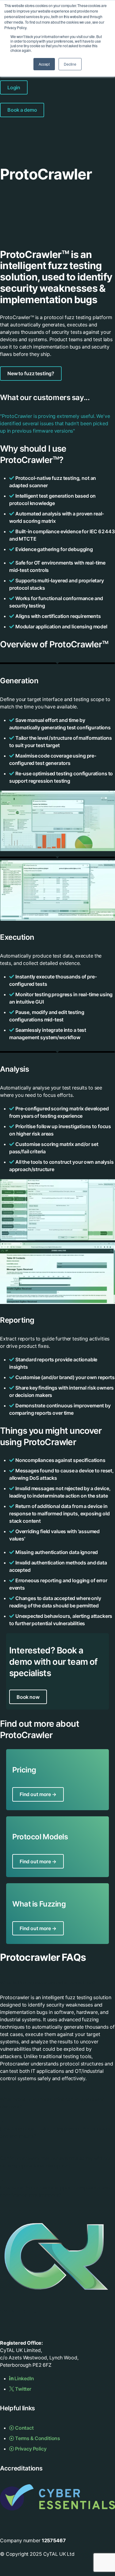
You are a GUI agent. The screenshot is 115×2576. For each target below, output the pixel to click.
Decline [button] (70, 64)
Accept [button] (44, 64)
